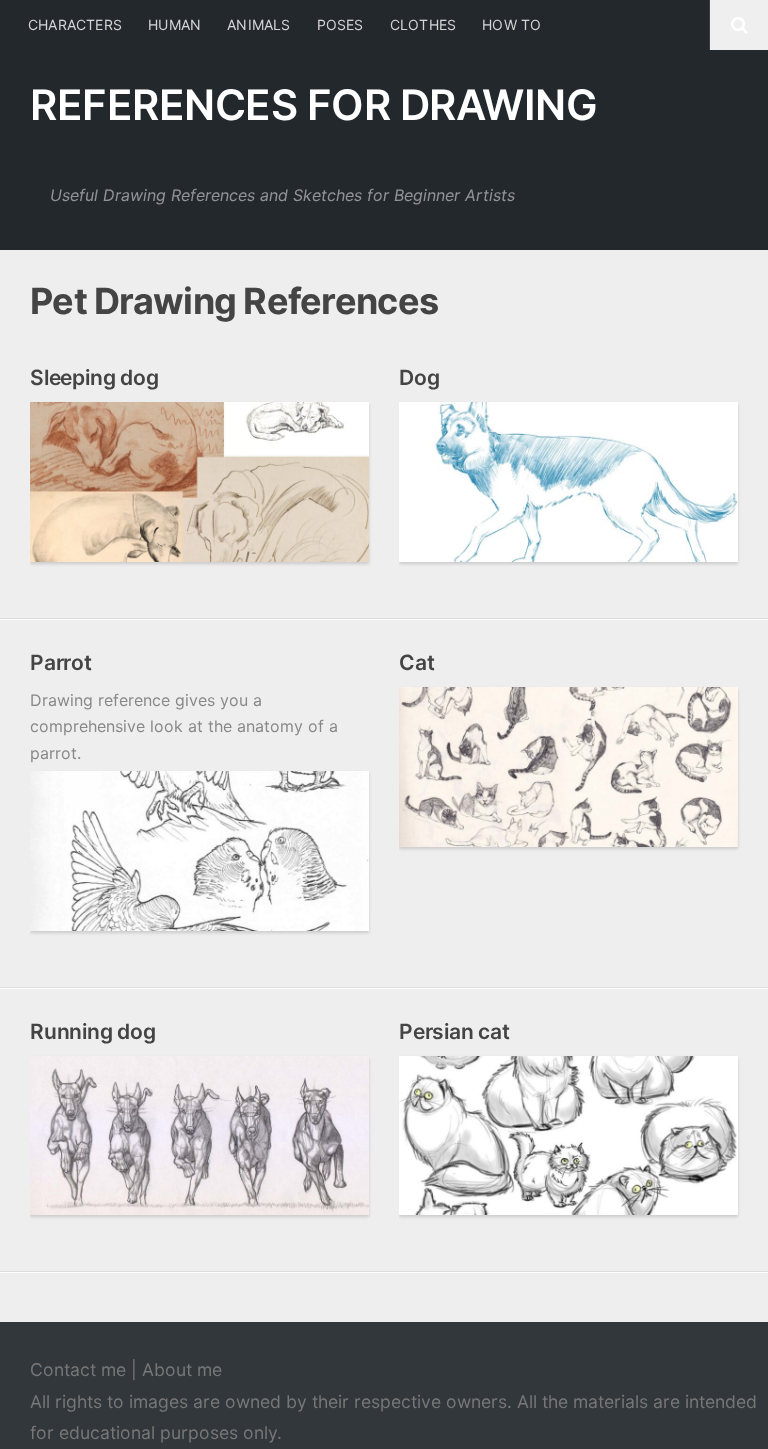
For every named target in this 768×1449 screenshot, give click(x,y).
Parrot (61, 662)
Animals (258, 24)
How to (511, 24)
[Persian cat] (568, 1136)
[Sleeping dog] (199, 482)
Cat (416, 662)
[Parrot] (199, 851)
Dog (419, 377)
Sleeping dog (94, 377)
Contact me (78, 1369)
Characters (75, 24)
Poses (340, 24)
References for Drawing (313, 104)
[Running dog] (199, 1136)
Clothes (423, 24)
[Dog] (568, 482)
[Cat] (568, 767)
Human (174, 24)
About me (182, 1369)
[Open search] (739, 25)
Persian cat (454, 1031)
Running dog (93, 1031)
